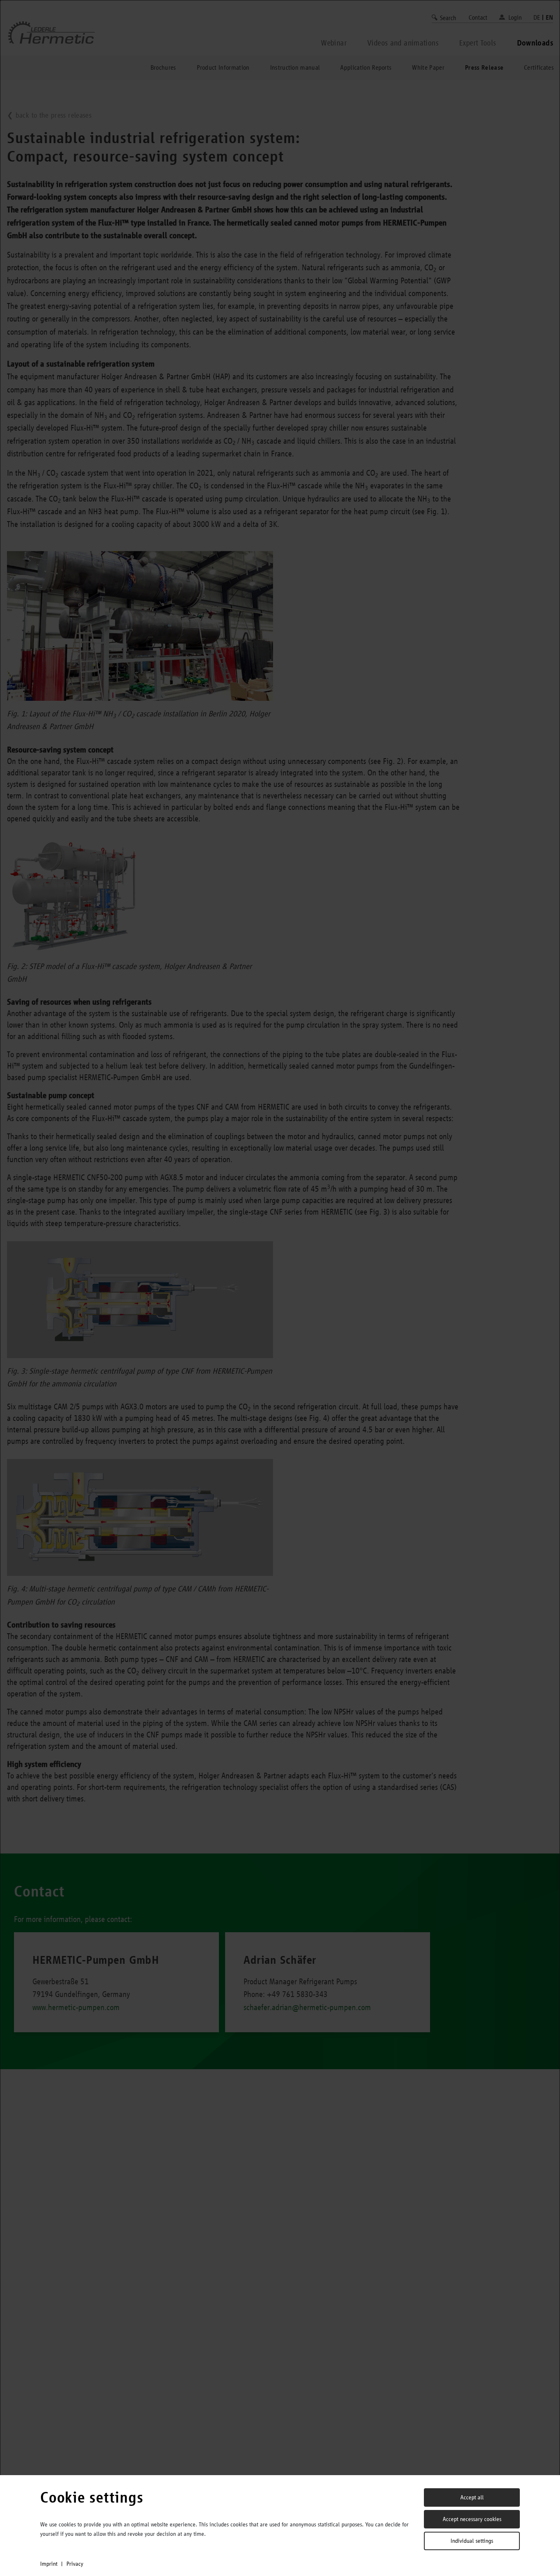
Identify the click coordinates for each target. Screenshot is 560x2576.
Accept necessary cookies (472, 2519)
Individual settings (472, 2541)
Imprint (49, 2564)
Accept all (472, 2497)
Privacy (75, 2564)
